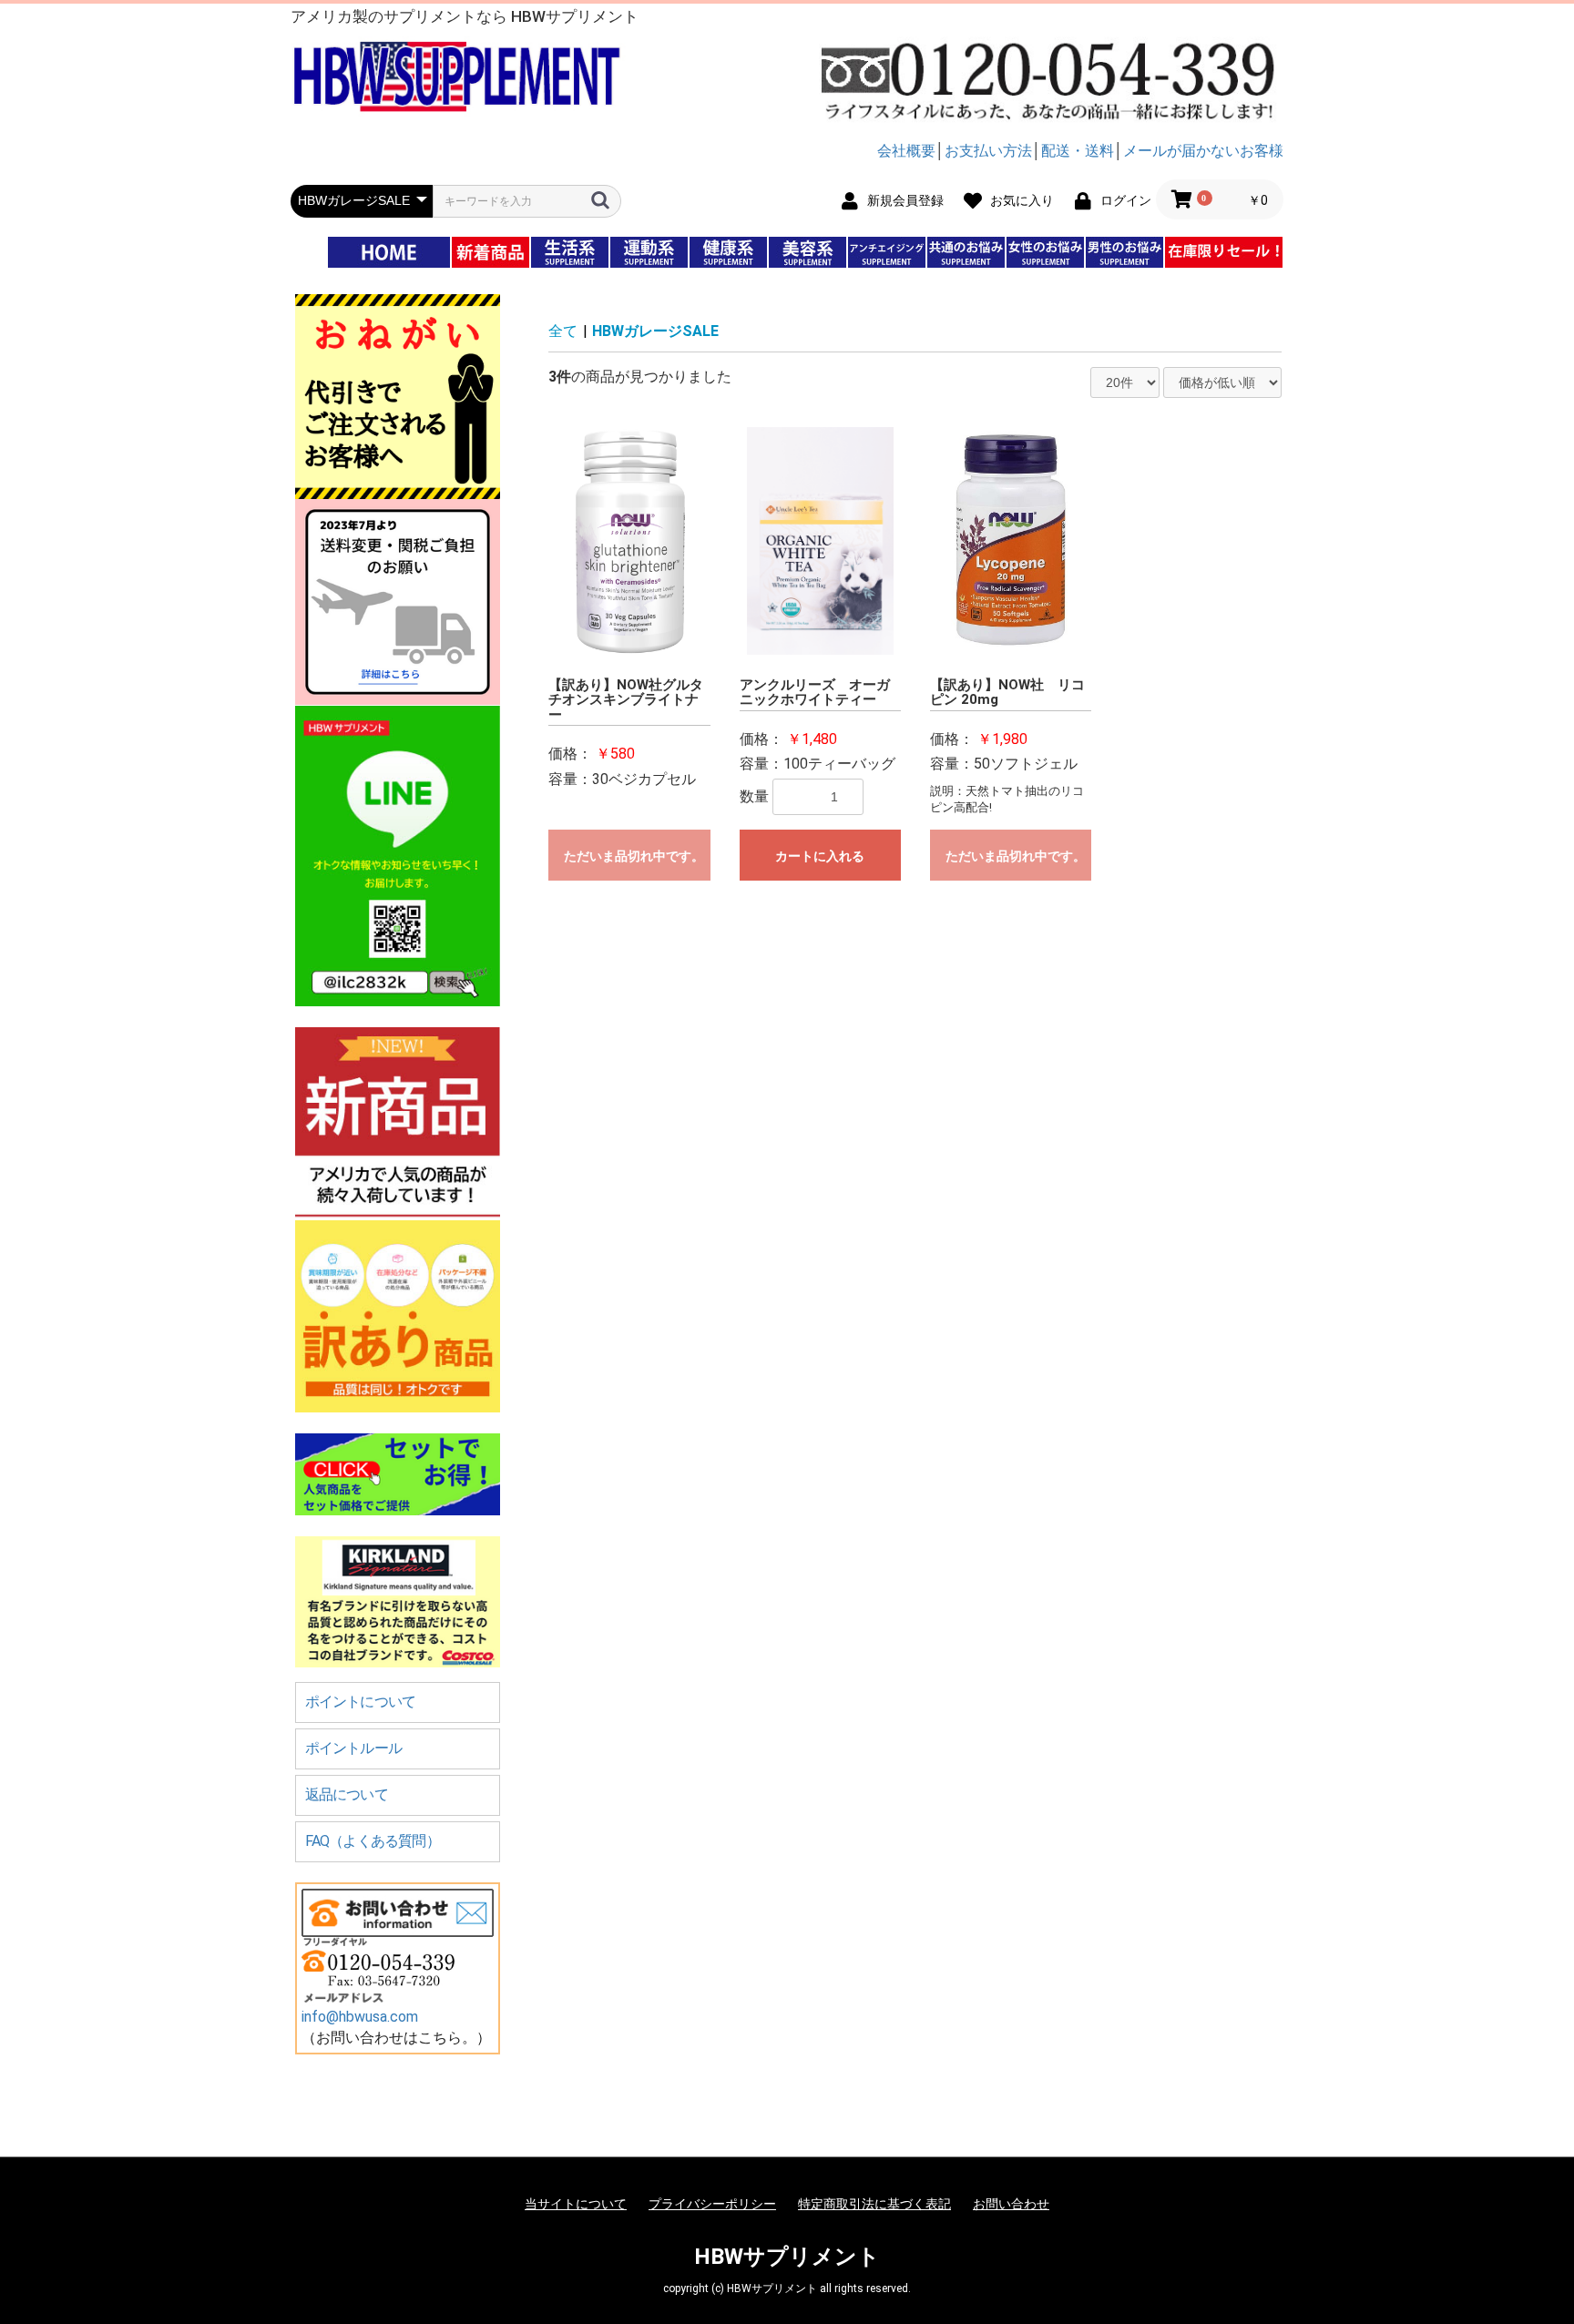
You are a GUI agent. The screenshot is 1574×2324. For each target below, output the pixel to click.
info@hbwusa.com (360, 2017)
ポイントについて (361, 1702)
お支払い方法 (988, 151)
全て (563, 331)
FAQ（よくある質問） (373, 1841)
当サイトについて (576, 2204)
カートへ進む (855, 1180)
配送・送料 (1078, 151)
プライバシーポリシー (712, 2204)
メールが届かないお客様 (1203, 151)
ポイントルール (353, 1748)
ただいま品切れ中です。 (634, 856)
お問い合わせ (1011, 2204)
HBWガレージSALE (655, 331)
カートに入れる (820, 856)
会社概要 (906, 151)
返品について (347, 1794)
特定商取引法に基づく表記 (874, 2204)
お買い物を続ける (731, 1180)
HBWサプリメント (787, 2257)
